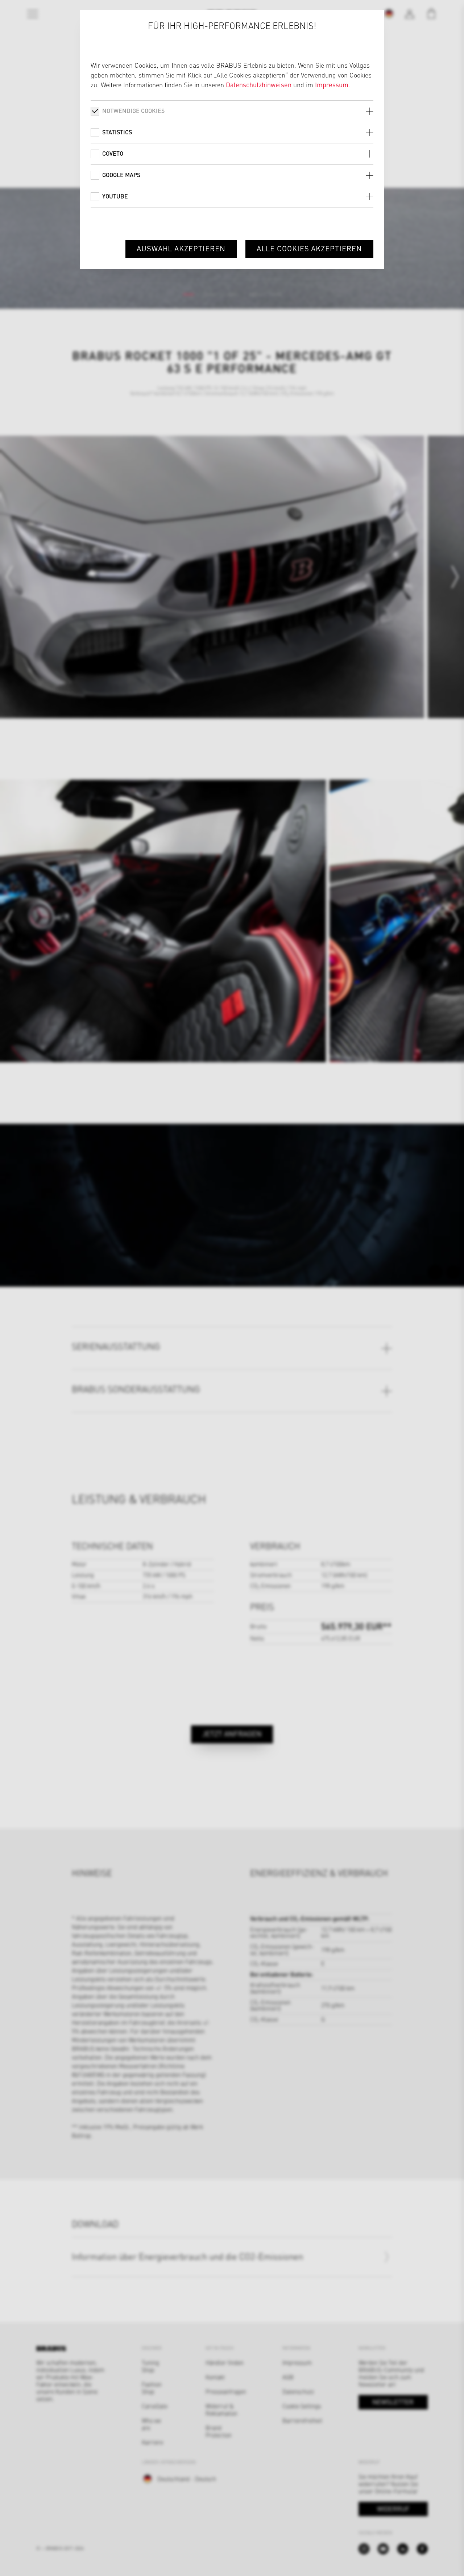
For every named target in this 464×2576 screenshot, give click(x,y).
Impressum (332, 85)
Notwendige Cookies (133, 111)
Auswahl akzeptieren (181, 248)
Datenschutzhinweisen (259, 85)
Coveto (113, 153)
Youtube (115, 196)
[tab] (232, 111)
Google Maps (121, 175)
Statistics (117, 132)
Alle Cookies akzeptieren (309, 248)
